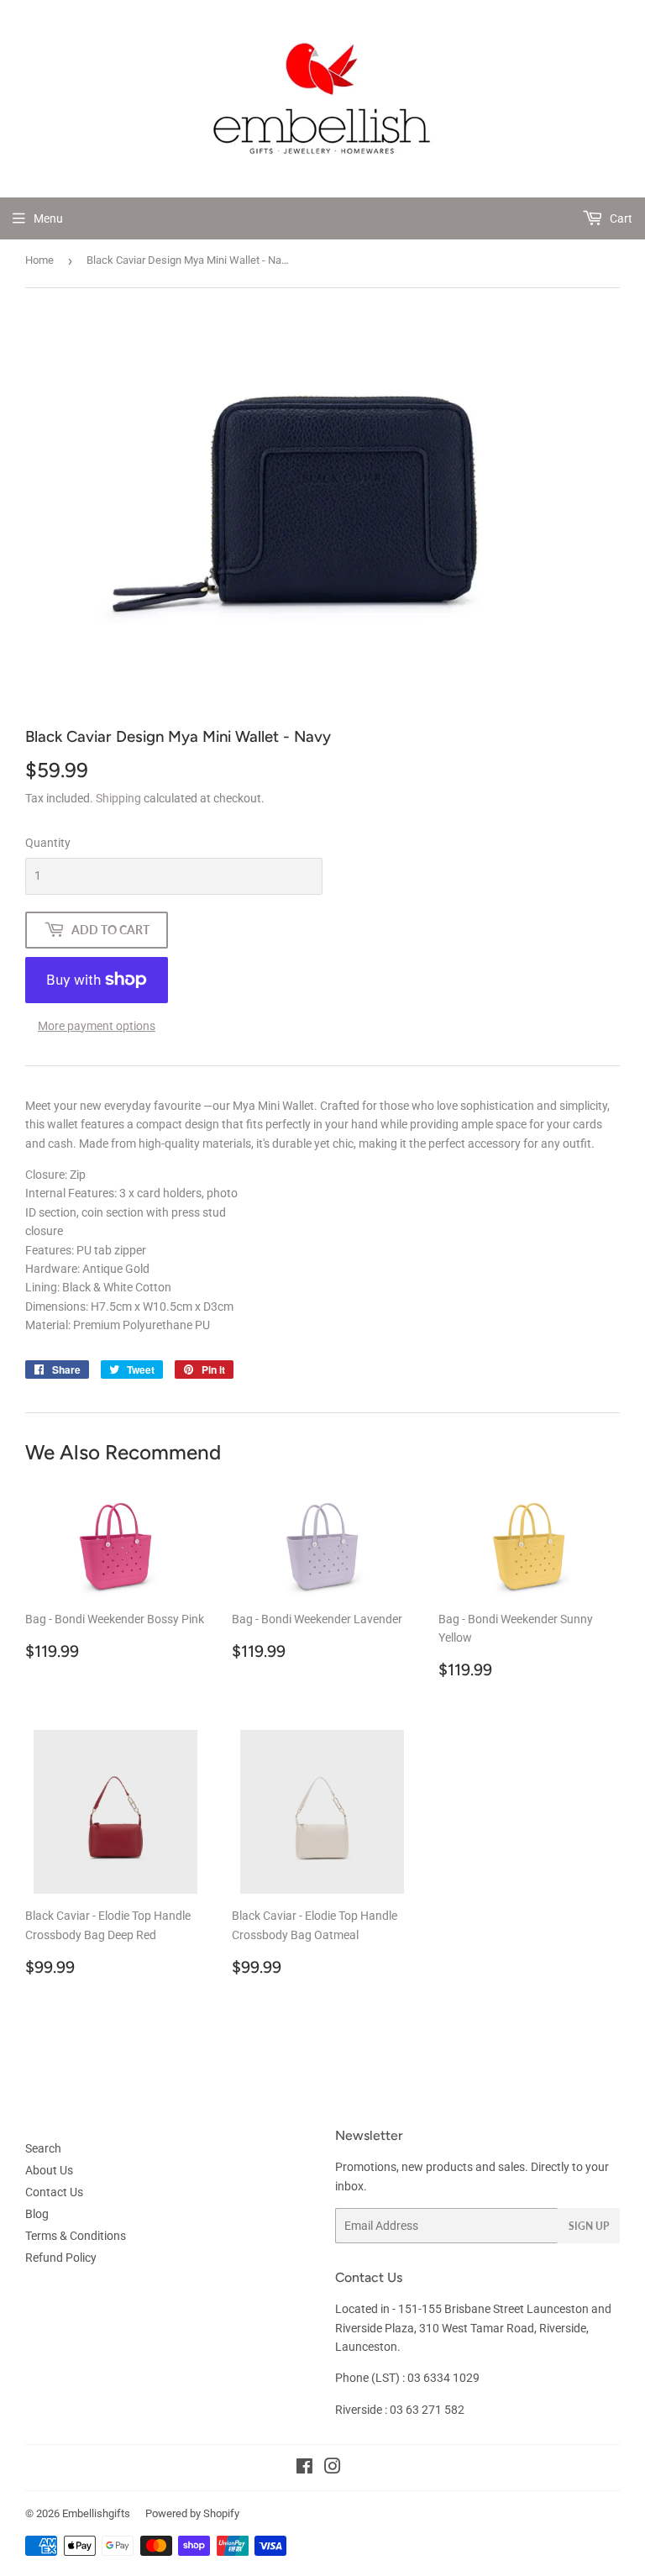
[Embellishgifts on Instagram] (333, 2468)
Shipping (118, 798)
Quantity (48, 843)
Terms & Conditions (76, 2236)
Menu (48, 218)
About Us (49, 2170)
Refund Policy (61, 2258)
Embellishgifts (96, 2513)
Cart (620, 218)
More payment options (97, 1026)
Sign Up (589, 2226)
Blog (37, 2214)
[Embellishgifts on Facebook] (304, 2468)
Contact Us (54, 2192)
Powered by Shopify (192, 2513)
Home (39, 260)
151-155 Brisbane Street (461, 2309)
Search (43, 2148)
